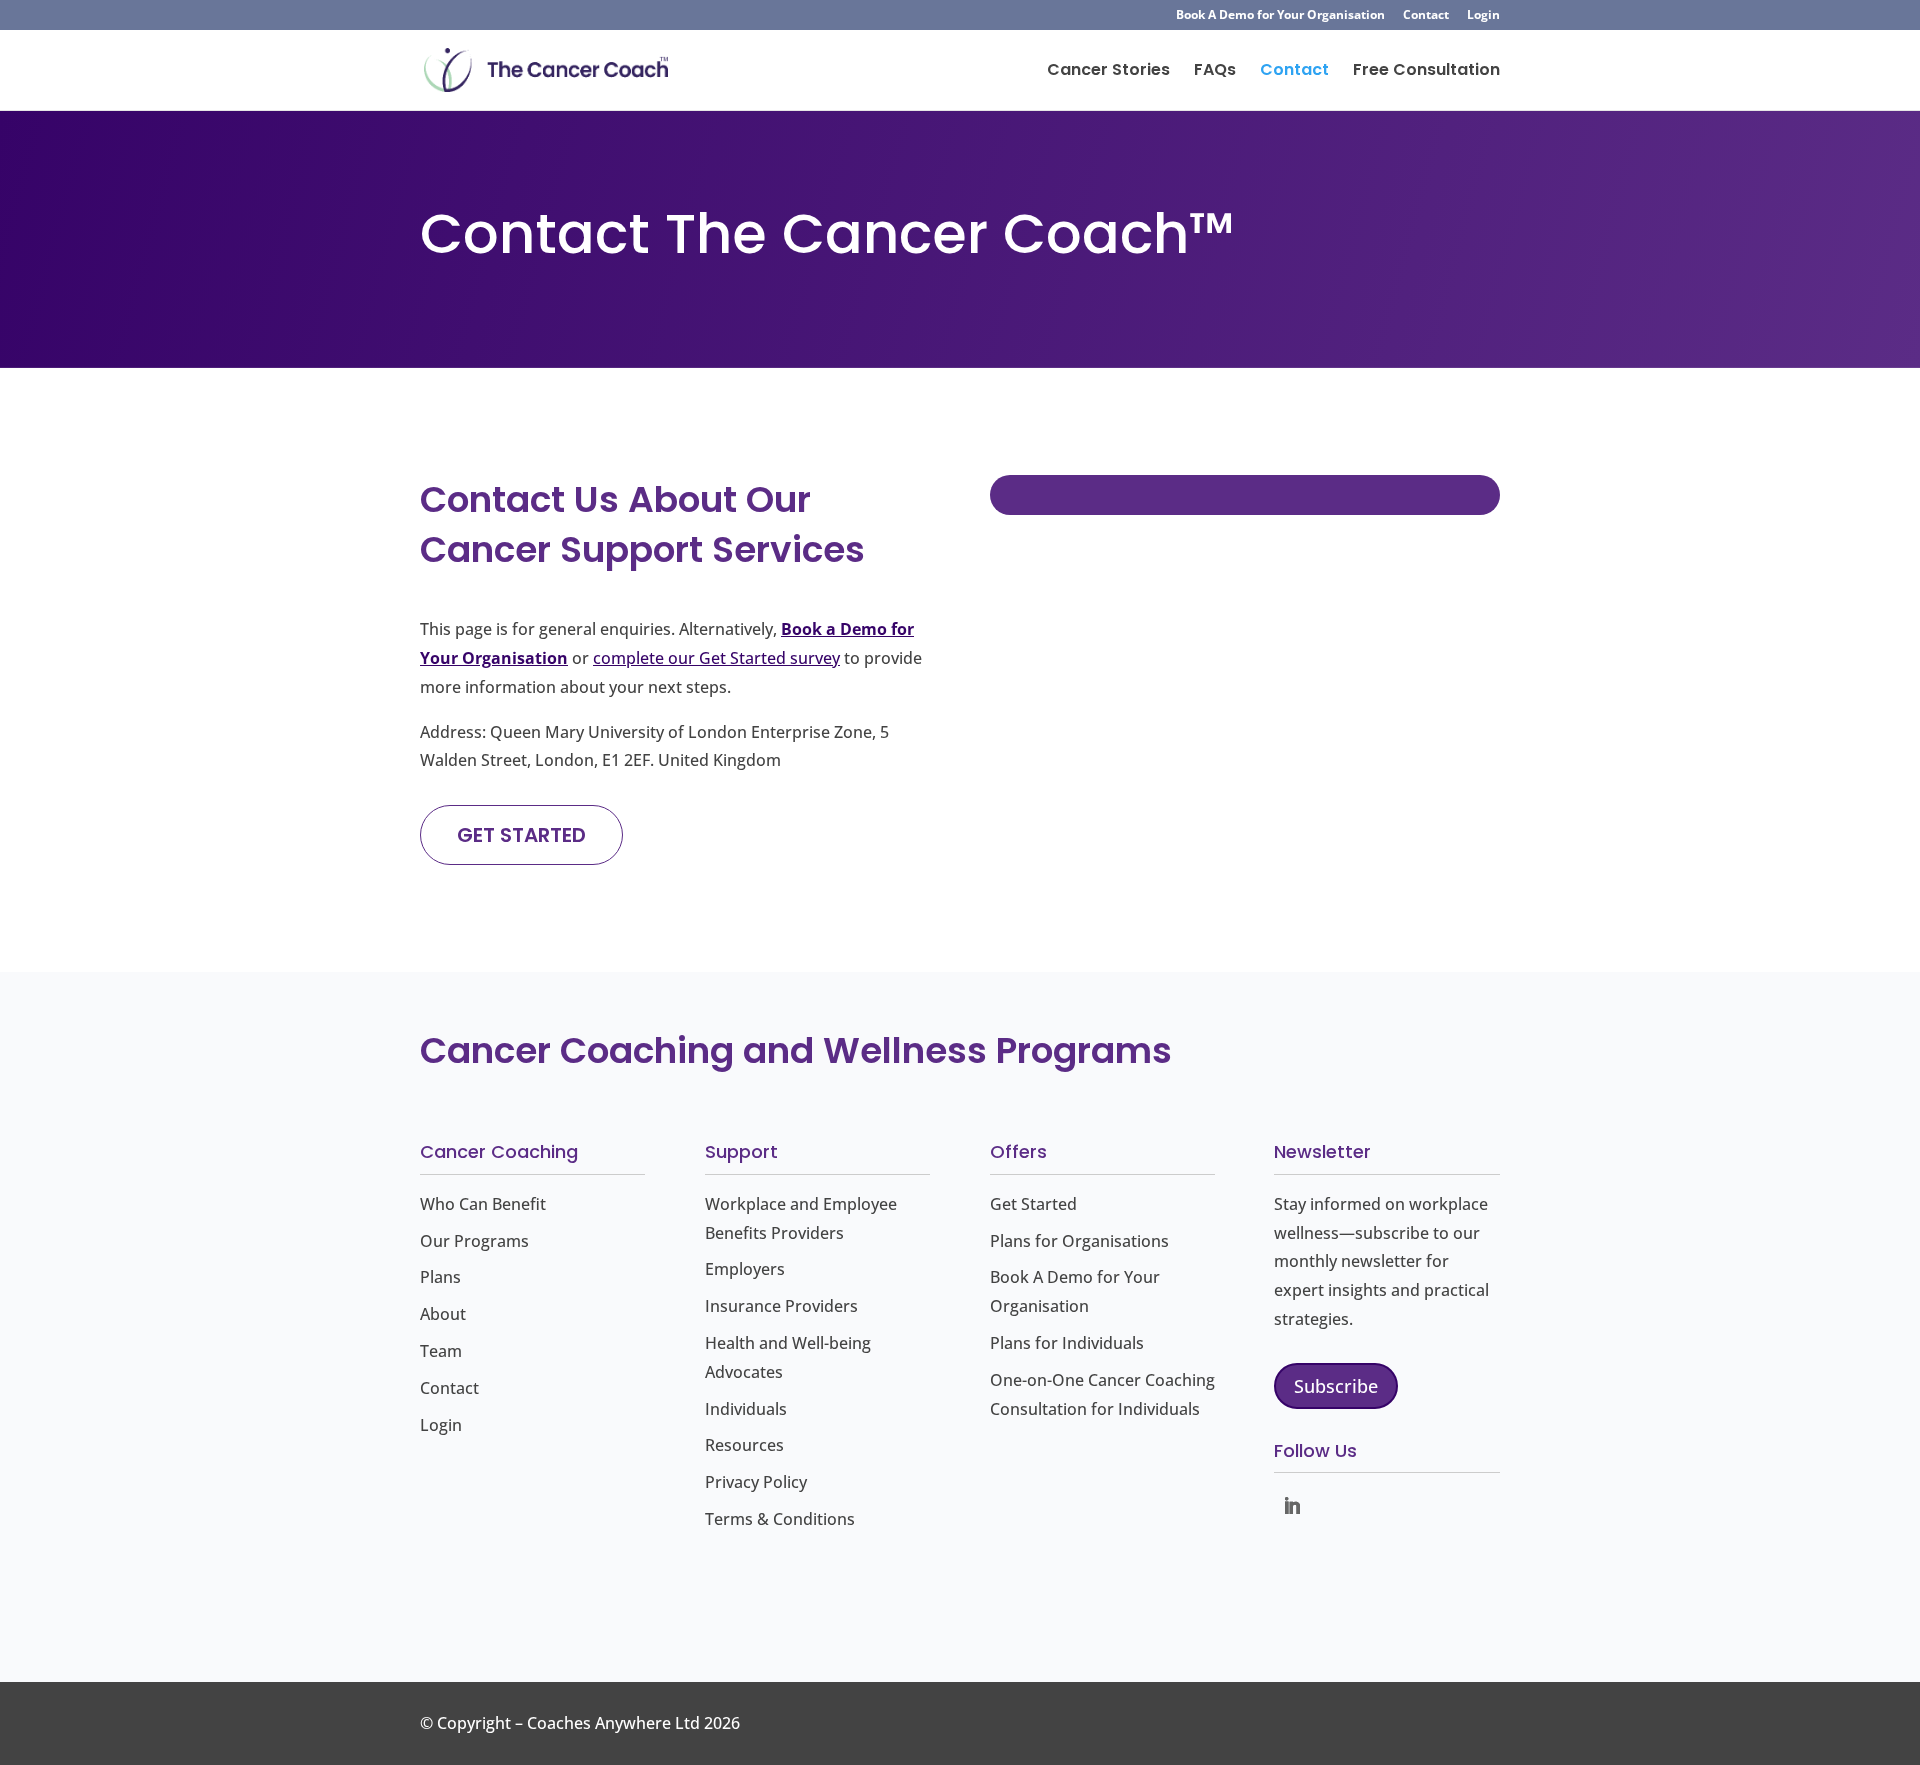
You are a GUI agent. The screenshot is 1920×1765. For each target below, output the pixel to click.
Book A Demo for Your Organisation (1280, 16)
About (443, 1314)
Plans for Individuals (1067, 1343)
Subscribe (1336, 1386)
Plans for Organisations (1079, 1241)
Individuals (746, 1409)
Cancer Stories (1108, 72)
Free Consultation (1426, 72)
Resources (744, 1445)
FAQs (1215, 72)
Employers (745, 1269)
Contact (1426, 16)
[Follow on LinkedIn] (1292, 1506)
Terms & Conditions (780, 1519)
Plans (440, 1277)
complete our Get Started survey (716, 658)
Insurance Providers (781, 1306)
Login (1483, 16)
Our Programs (474, 1241)
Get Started (1033, 1204)
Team (441, 1351)
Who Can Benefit (483, 1204)
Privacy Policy (756, 1482)
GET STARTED (521, 835)
